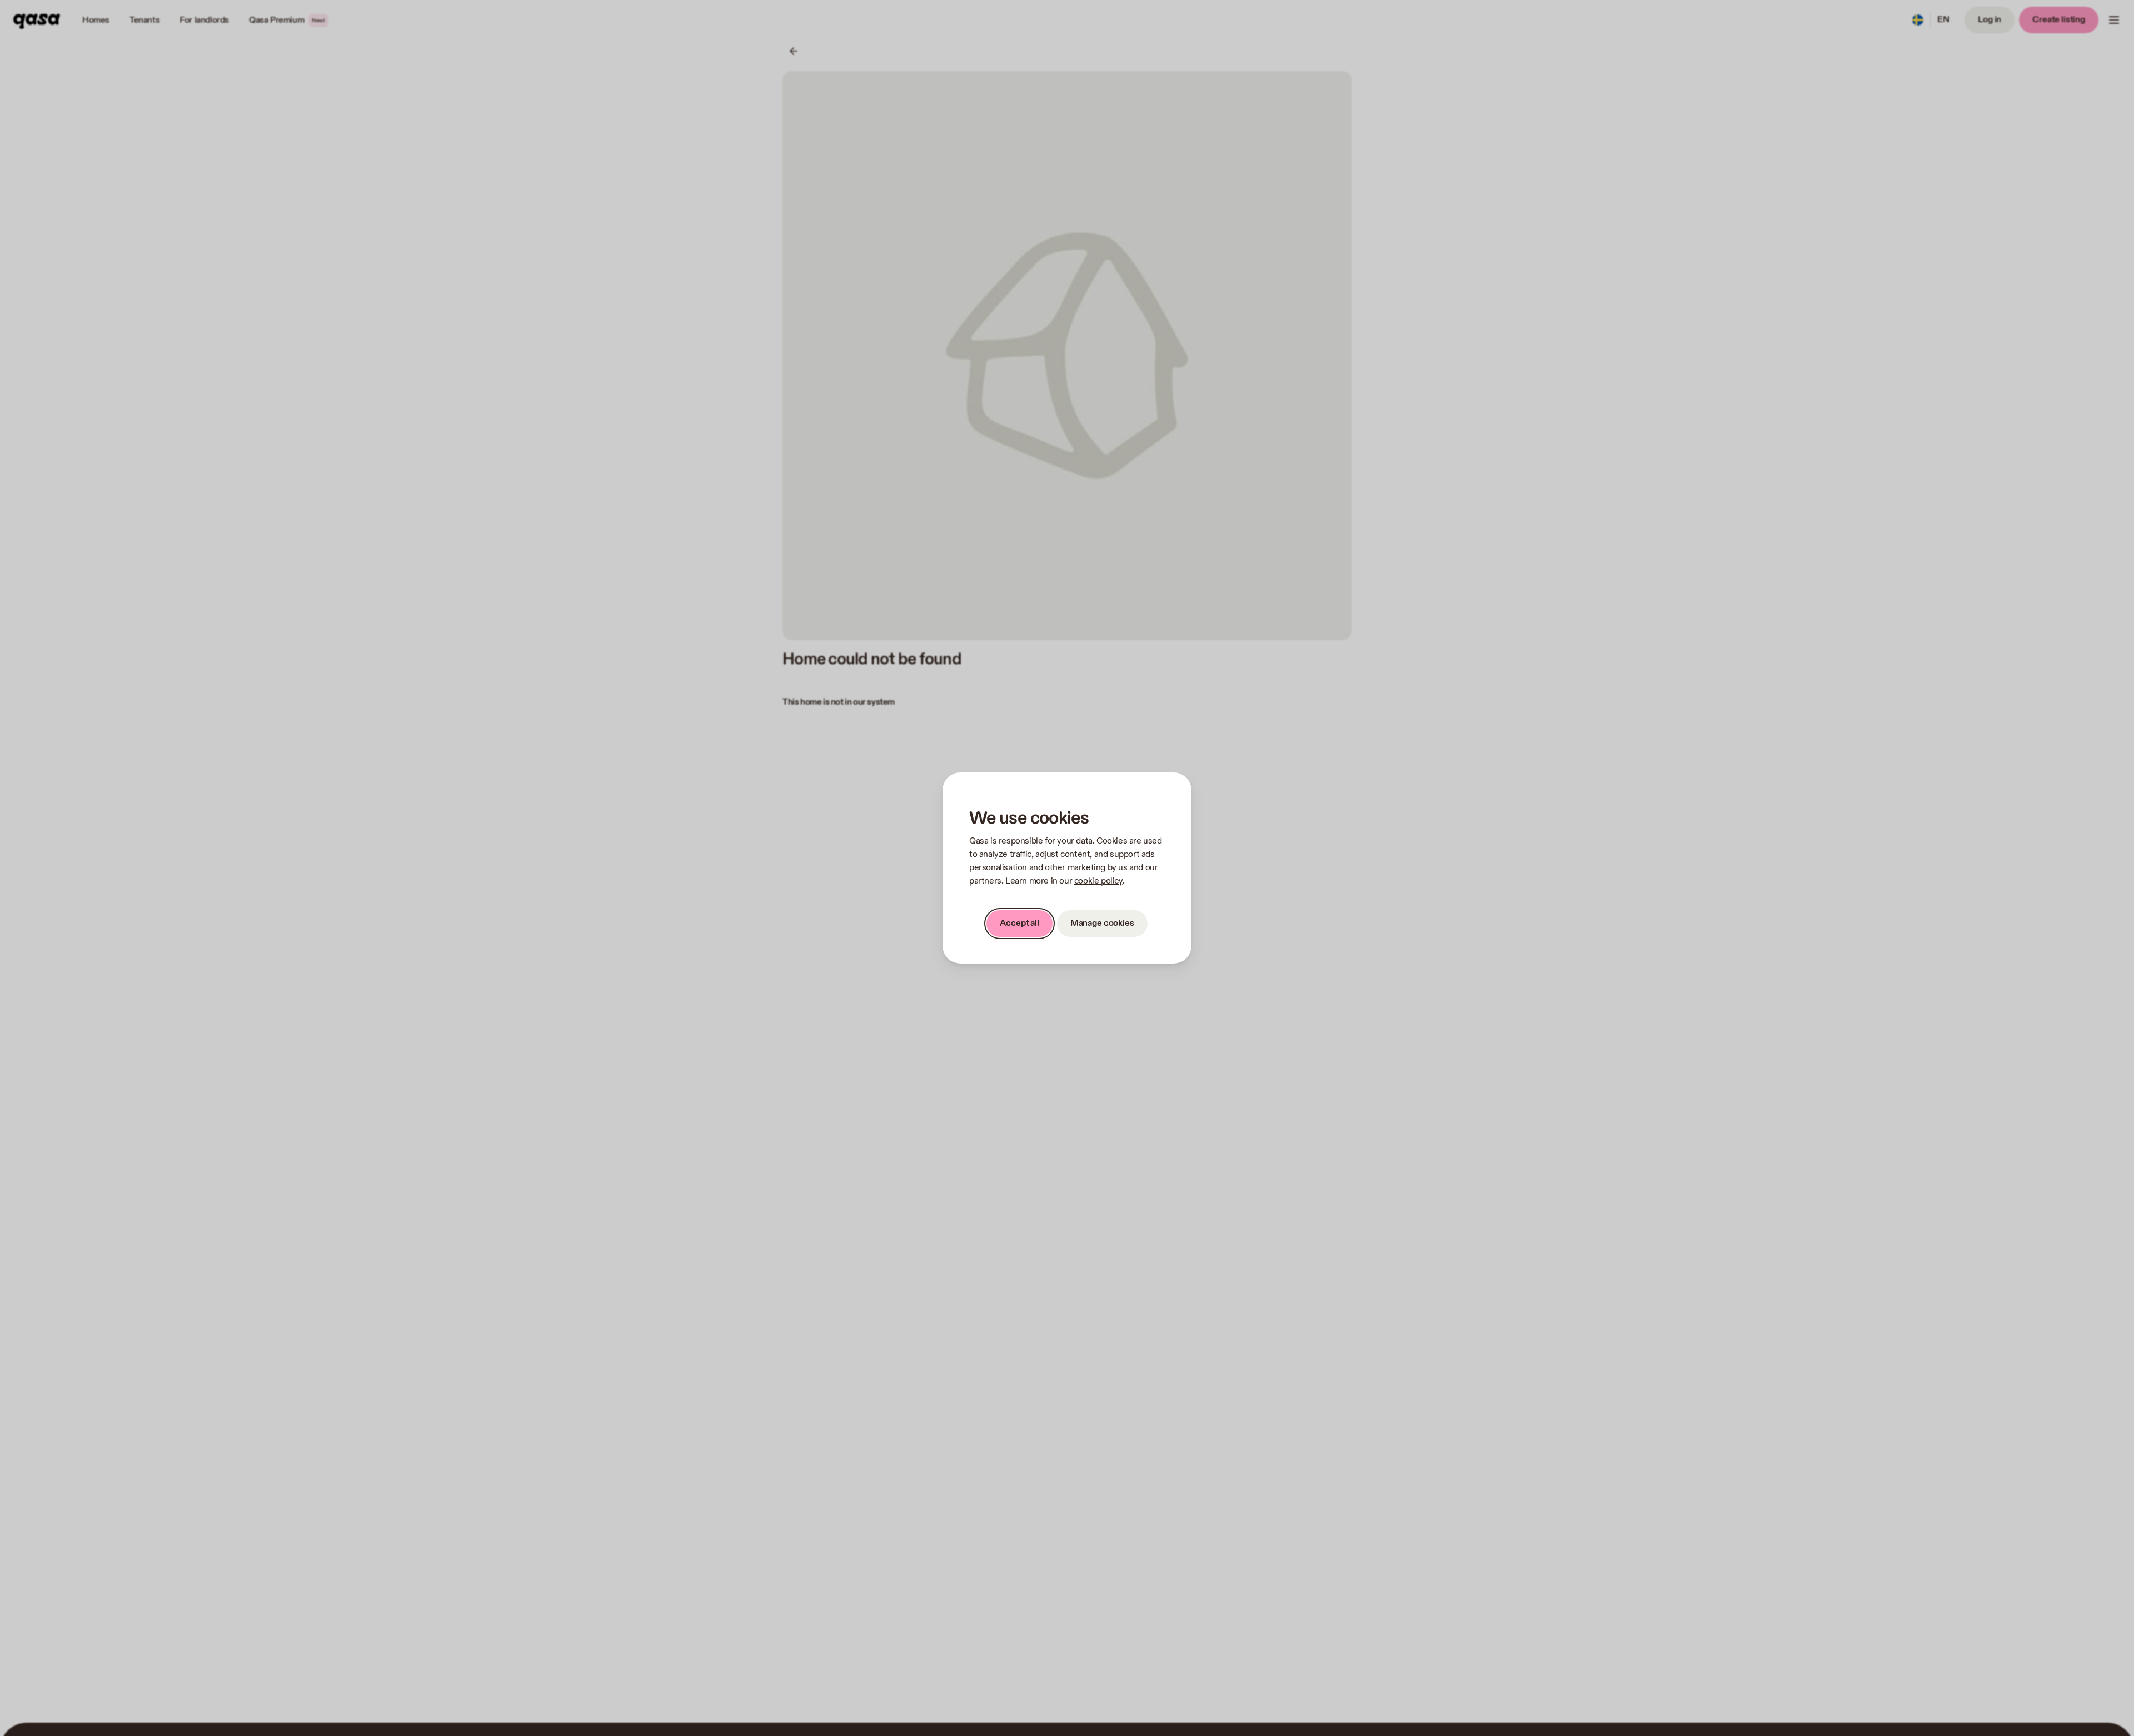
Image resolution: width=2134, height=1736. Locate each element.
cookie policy (1098, 881)
